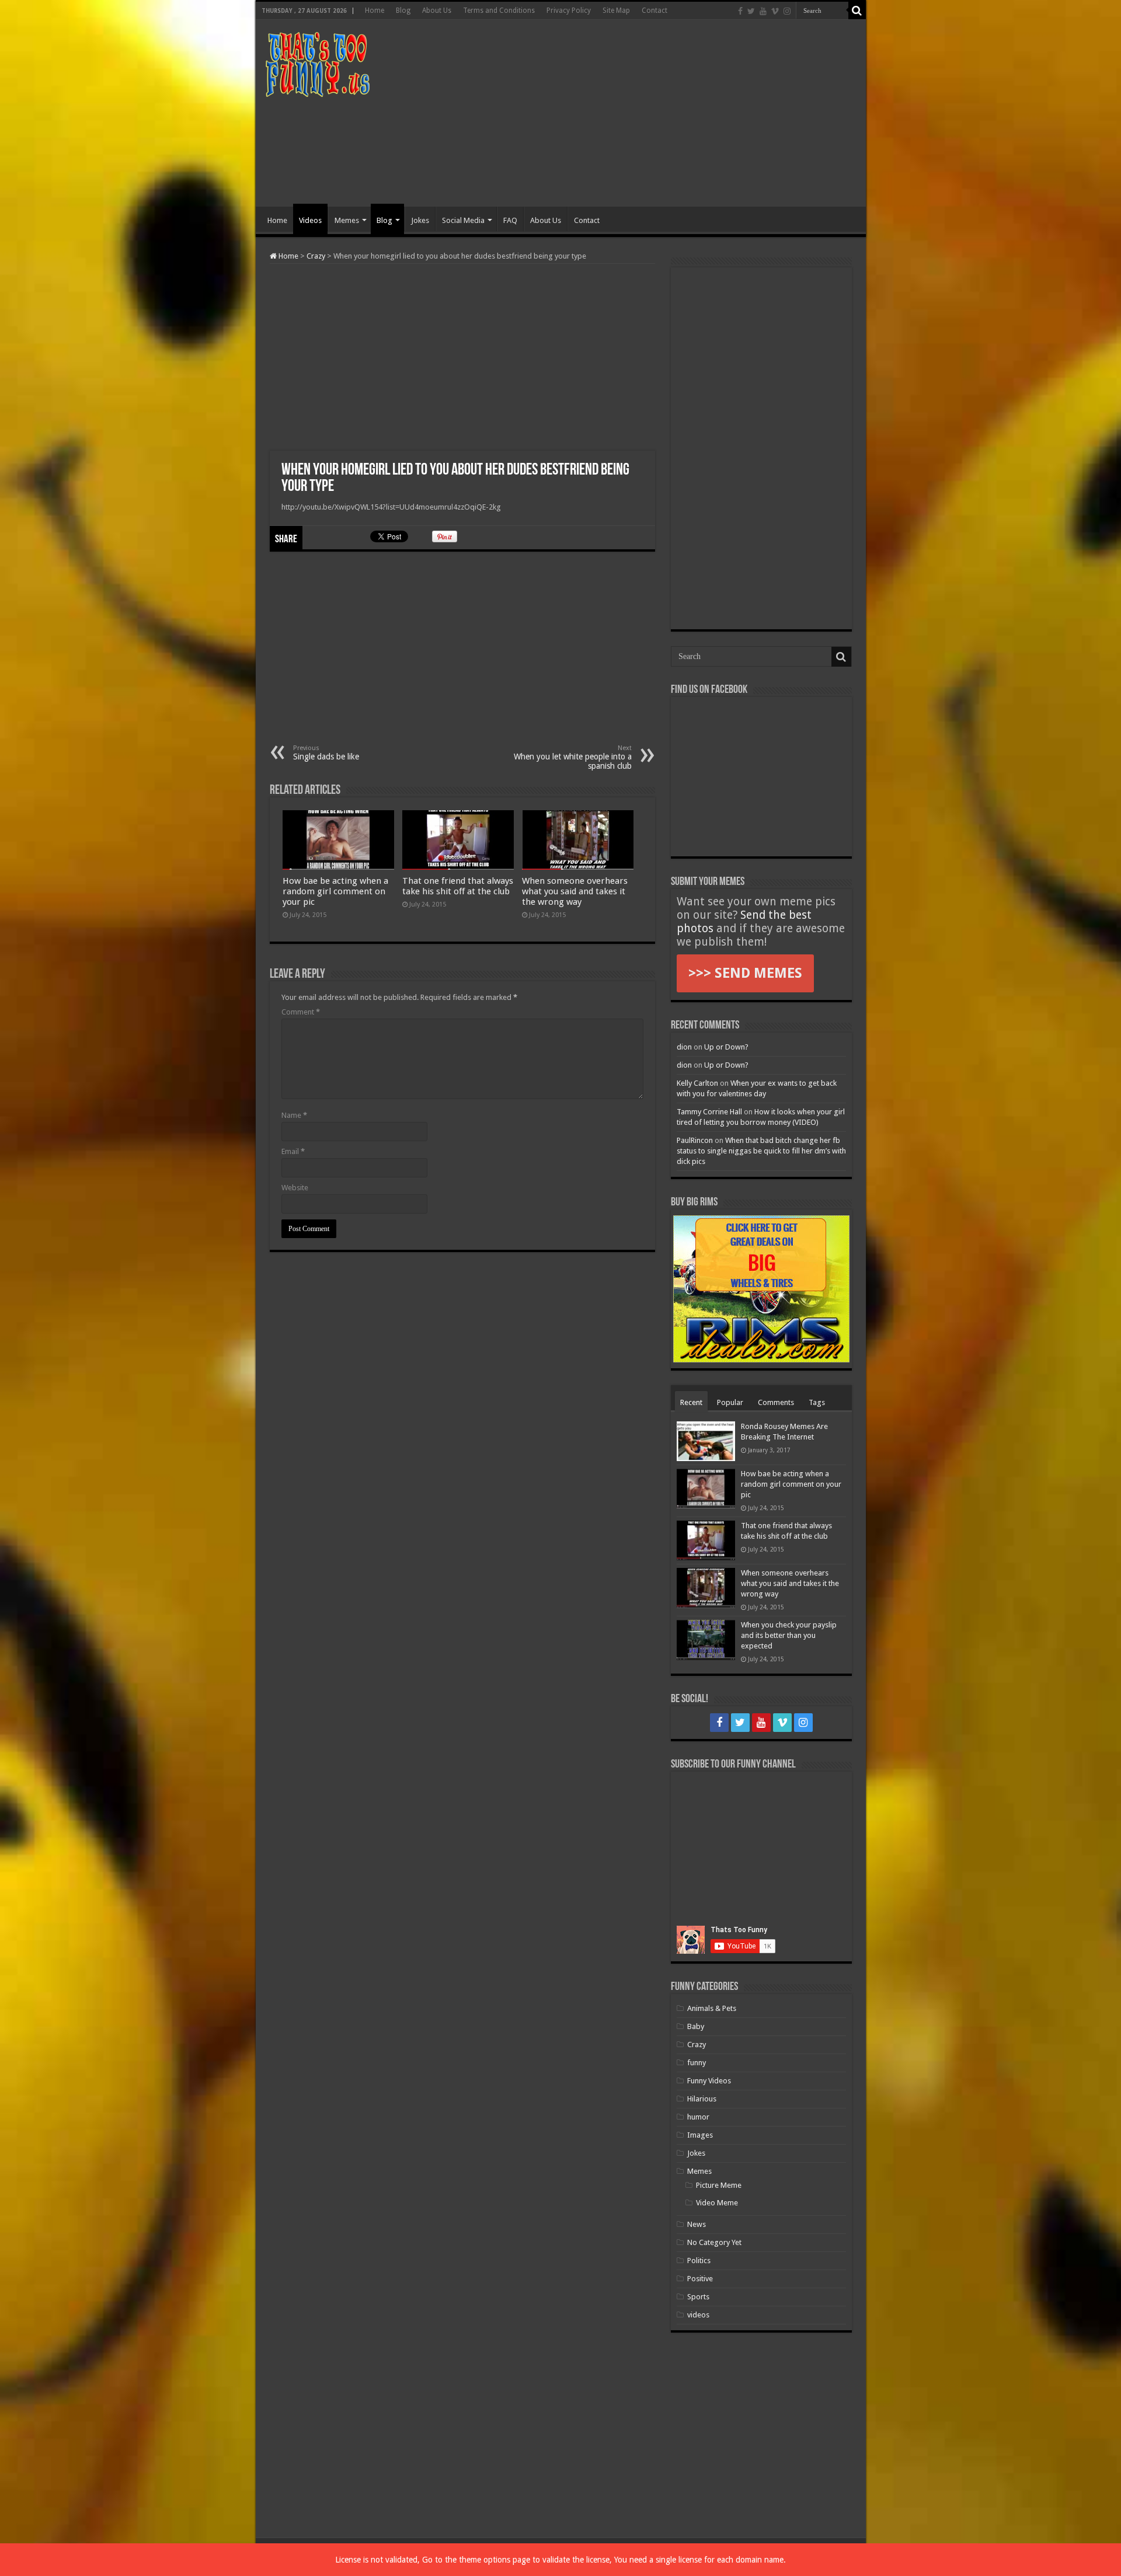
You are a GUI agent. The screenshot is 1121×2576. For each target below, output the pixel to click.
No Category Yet (714, 2242)
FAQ (510, 220)
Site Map (616, 11)
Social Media (463, 220)
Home (375, 11)
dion (684, 1047)
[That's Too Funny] (317, 62)
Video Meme (717, 2203)
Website (295, 1188)
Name (294, 1115)
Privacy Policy (569, 11)
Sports (698, 2297)
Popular (730, 1402)
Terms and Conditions (499, 11)
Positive (700, 2279)
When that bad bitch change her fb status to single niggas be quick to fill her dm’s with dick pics (761, 1151)
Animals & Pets (712, 2008)
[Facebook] (740, 11)
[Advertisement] (645, 113)
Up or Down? (726, 1047)
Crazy (316, 256)
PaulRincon (695, 1140)
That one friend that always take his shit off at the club (458, 886)
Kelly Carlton (697, 1083)
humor (698, 2117)
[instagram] (787, 11)
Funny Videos (709, 2081)
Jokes (420, 220)
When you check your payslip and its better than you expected (789, 1635)
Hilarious (702, 2099)
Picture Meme (719, 2185)
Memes (347, 220)
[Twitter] (751, 11)
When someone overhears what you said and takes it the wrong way (575, 891)
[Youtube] (763, 11)
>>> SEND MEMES (745, 973)
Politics (699, 2260)
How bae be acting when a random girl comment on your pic (335, 891)
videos (698, 2315)
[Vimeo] (775, 11)
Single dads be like (326, 753)
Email (293, 1151)
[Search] (857, 11)
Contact (655, 11)
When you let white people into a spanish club (573, 757)
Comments (776, 1402)
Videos (310, 220)
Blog (403, 11)
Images (700, 2135)
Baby (696, 2026)
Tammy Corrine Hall (709, 1112)
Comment (301, 1012)
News (697, 2224)
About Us (437, 11)
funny (697, 2063)
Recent (691, 1402)
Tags (817, 1402)
